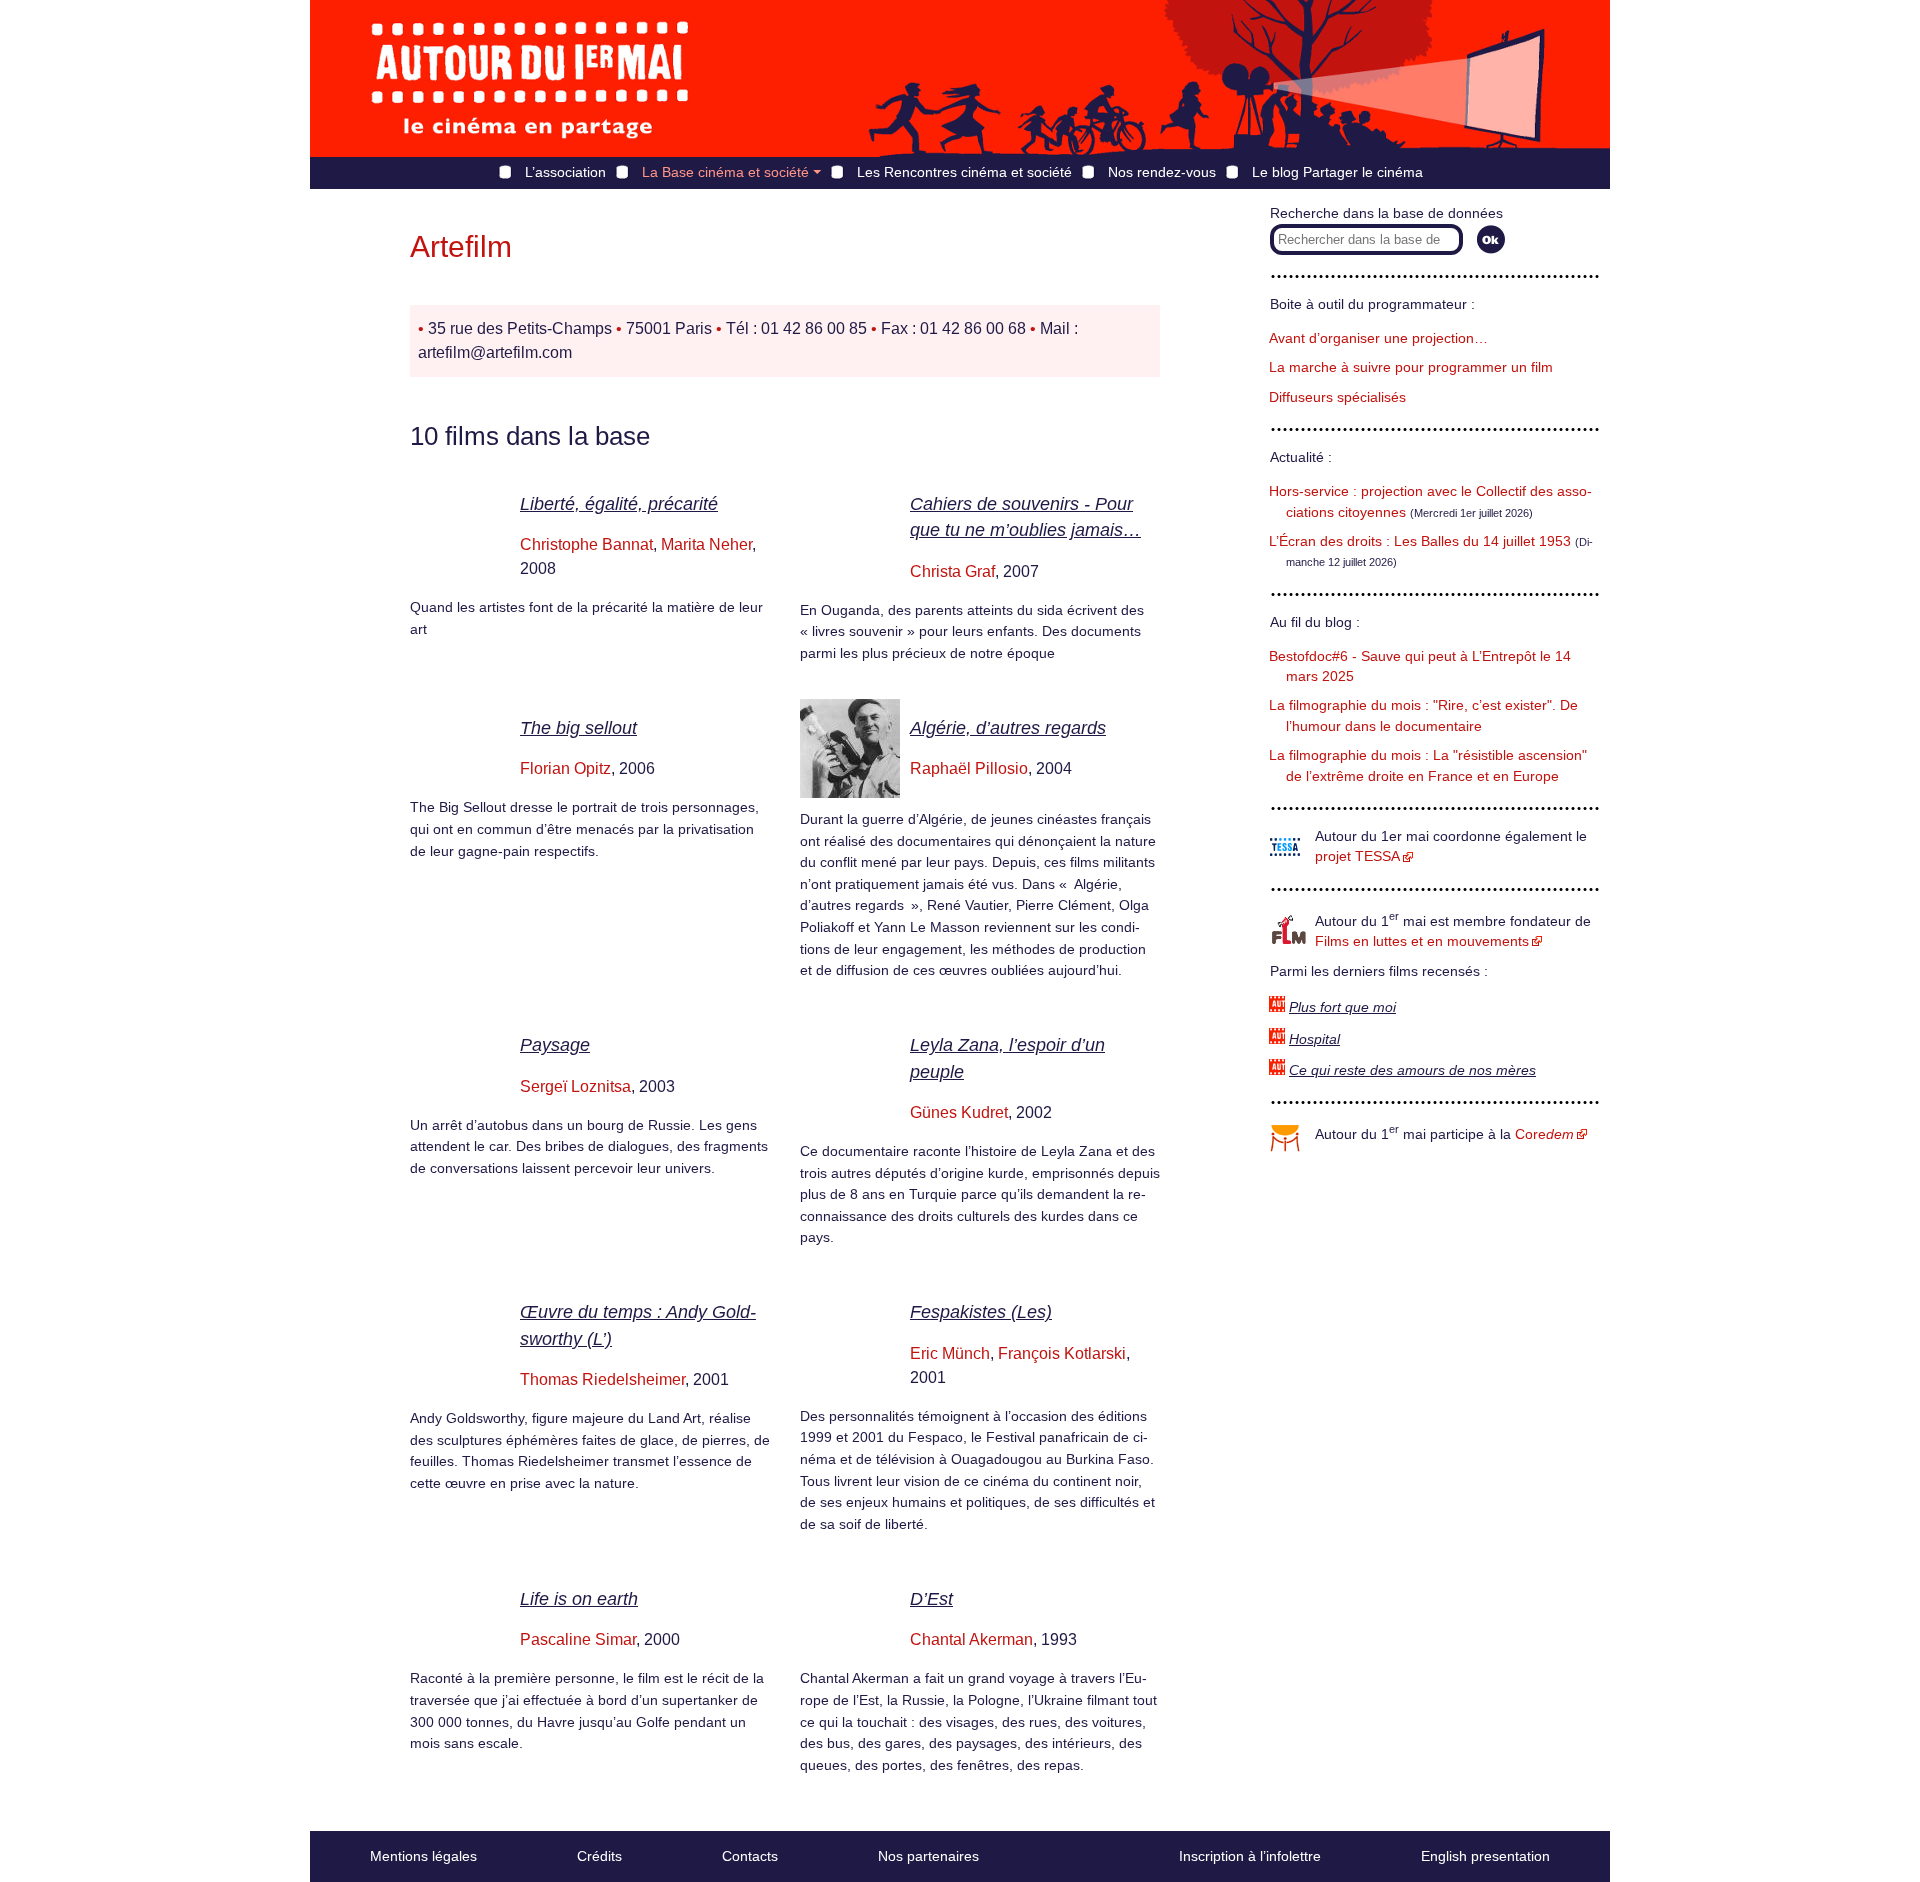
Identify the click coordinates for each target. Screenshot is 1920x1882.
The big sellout (578, 728)
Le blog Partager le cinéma (1337, 172)
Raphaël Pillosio (969, 768)
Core (1544, 1134)
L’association (565, 172)
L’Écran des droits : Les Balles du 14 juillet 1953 (1420, 541)
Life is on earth (579, 1599)
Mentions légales (423, 1856)
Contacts (750, 1856)
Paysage (555, 1045)
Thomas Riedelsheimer (602, 1379)
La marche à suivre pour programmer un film (1411, 367)
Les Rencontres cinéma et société (964, 172)
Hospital (1314, 1039)
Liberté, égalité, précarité (619, 504)
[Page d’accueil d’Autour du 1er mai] (530, 78)
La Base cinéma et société (725, 172)
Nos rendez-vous (1162, 172)
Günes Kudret (959, 1112)
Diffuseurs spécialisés (1337, 397)
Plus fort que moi (1342, 1007)
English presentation (1485, 1856)
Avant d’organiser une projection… (1378, 338)
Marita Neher (706, 544)
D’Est (931, 1599)
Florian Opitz (565, 768)
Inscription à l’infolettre (1250, 1856)
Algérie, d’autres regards (1008, 728)
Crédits (599, 1856)
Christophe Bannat (586, 544)
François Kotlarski (1062, 1353)
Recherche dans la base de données (1386, 213)
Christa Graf (952, 571)
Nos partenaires (928, 1856)
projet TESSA (1357, 856)
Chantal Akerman (971, 1639)
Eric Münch (950, 1353)
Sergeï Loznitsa (575, 1086)
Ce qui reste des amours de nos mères (1412, 1070)
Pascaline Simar (578, 1639)
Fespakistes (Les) (981, 1312)
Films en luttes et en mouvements (1422, 941)
